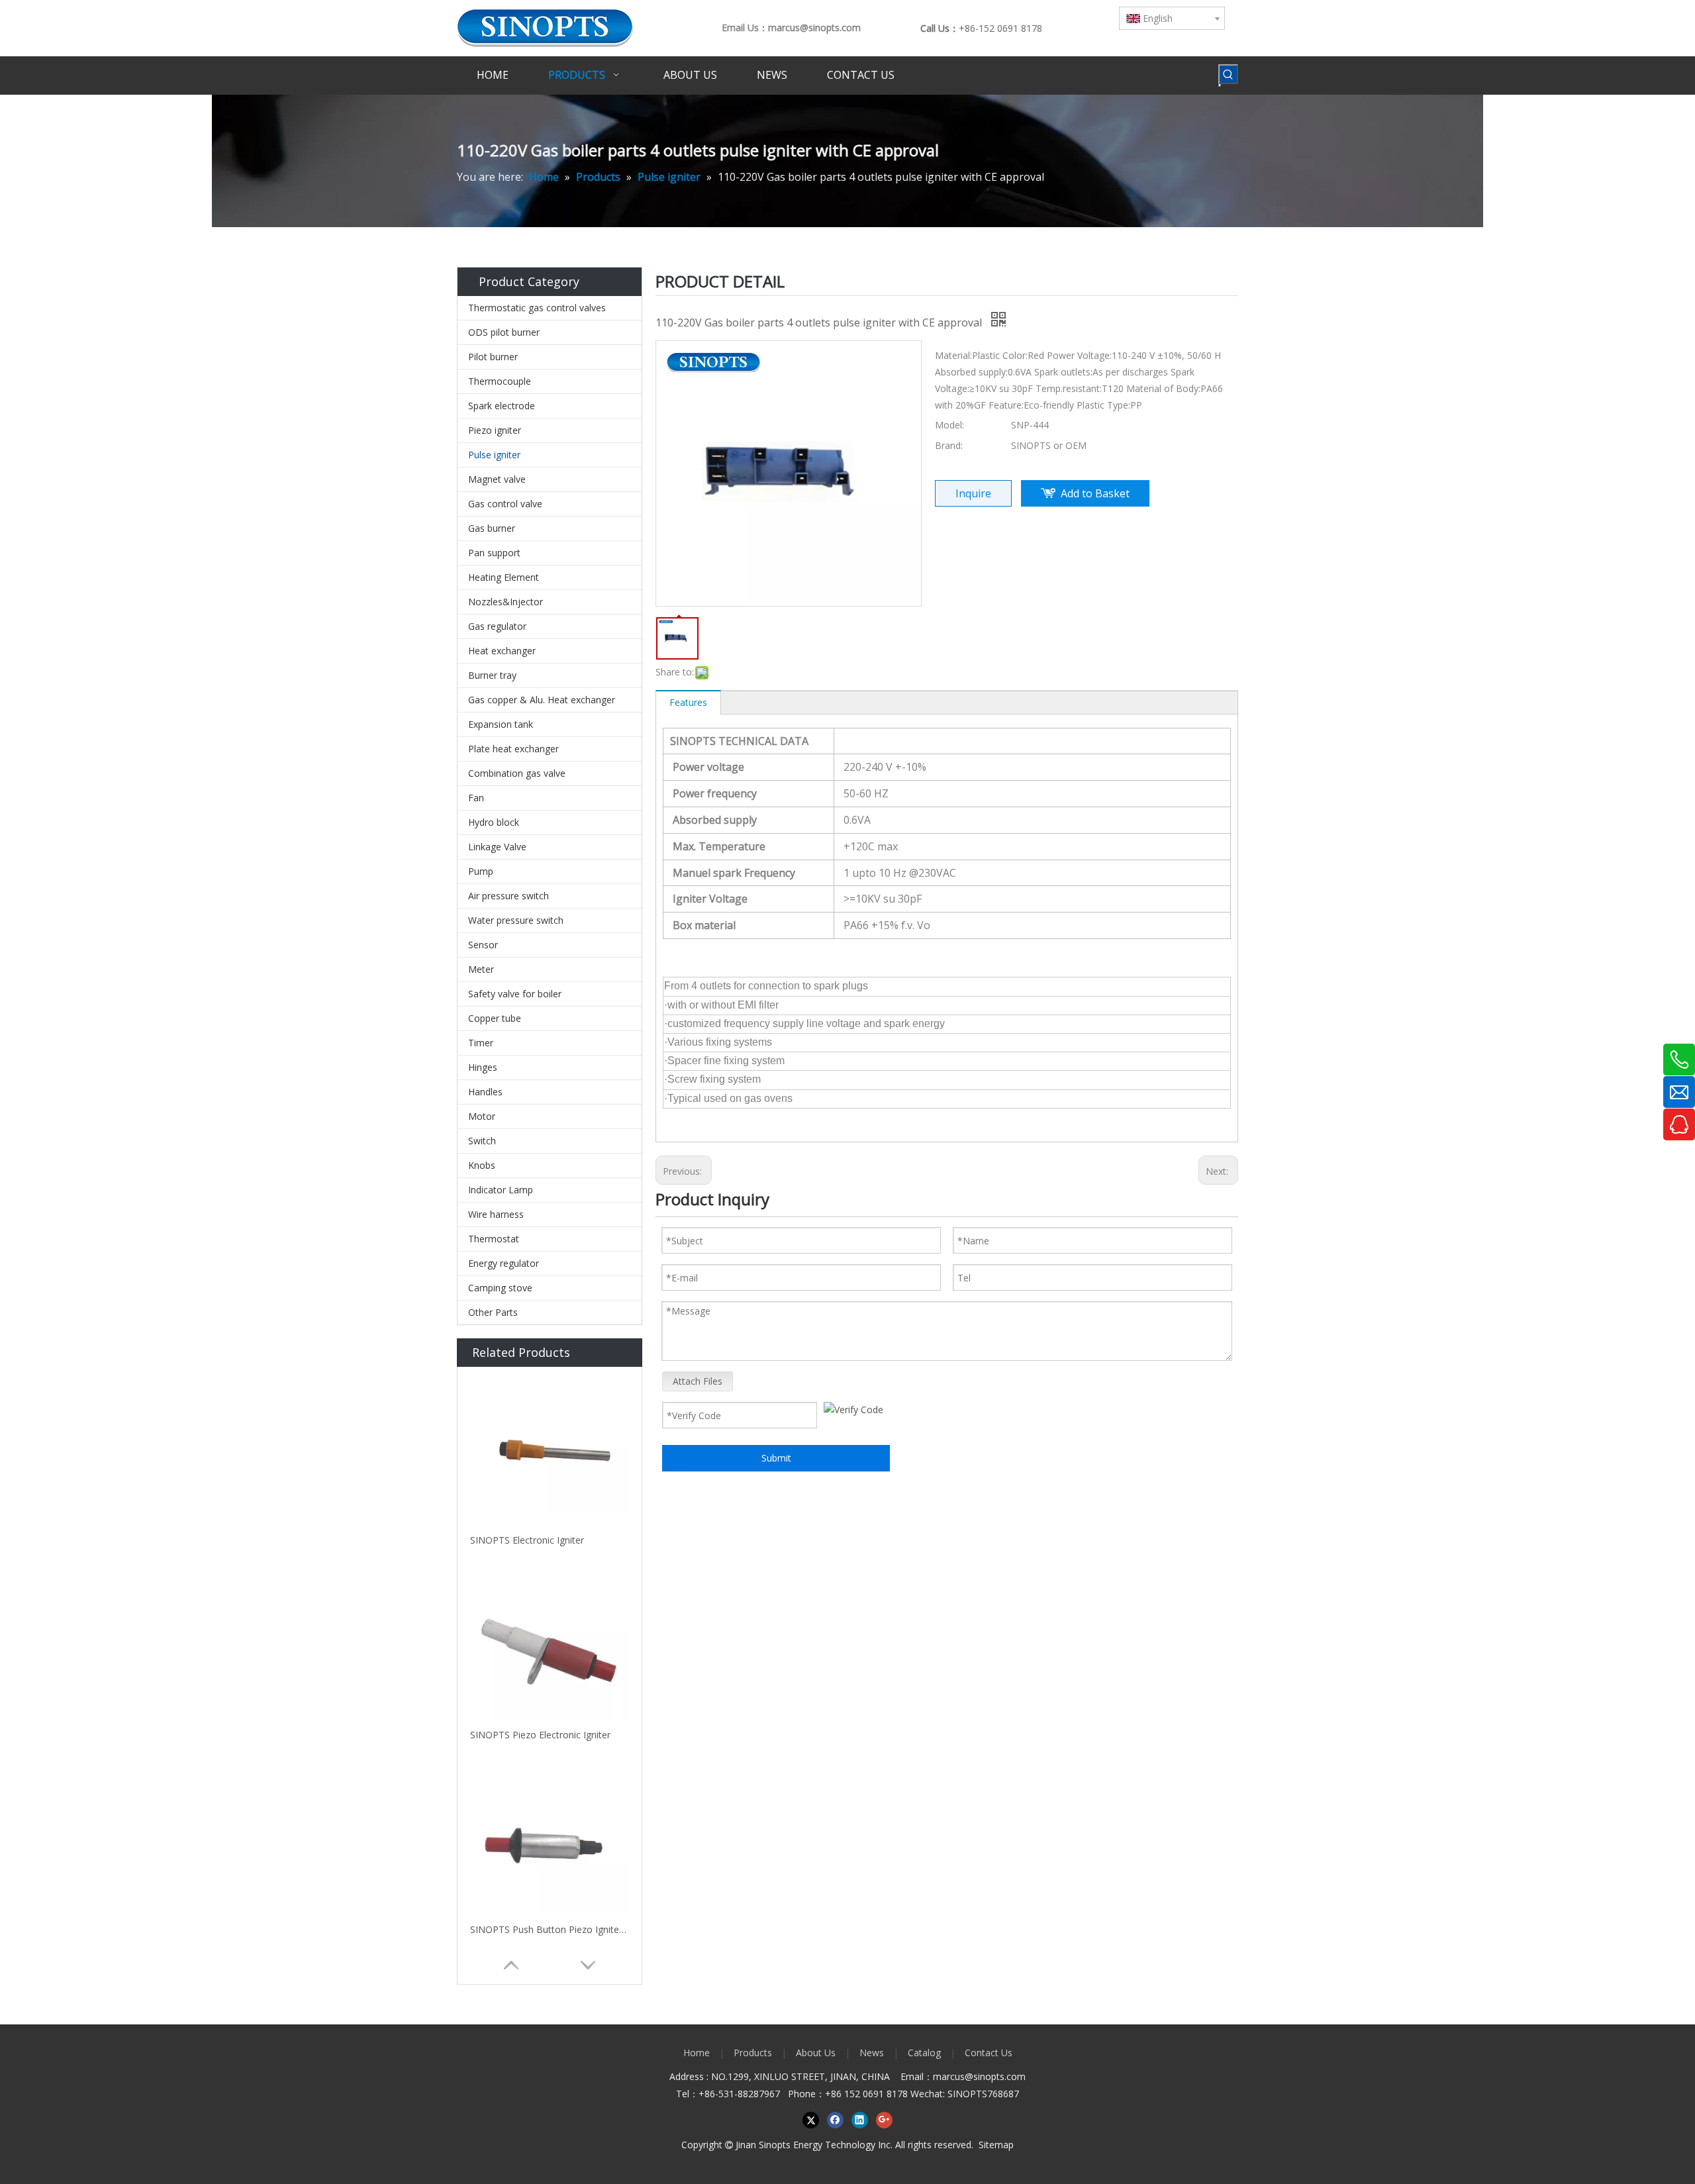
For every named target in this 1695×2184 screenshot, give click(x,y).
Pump (481, 871)
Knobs (482, 1165)
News (872, 2053)
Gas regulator (497, 626)
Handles (485, 1092)
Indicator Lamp (501, 1190)
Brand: (949, 445)
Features (688, 702)
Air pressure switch (508, 896)
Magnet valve (497, 479)
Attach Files (698, 1381)
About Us (816, 2053)
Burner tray (492, 675)
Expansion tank (501, 724)
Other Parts (493, 1312)
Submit (776, 1458)
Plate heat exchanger (513, 749)
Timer (481, 1043)
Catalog (924, 2053)
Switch (482, 1141)
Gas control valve (505, 504)
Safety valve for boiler (515, 994)
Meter (481, 969)
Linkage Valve (497, 847)
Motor (482, 1116)
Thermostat (494, 1239)
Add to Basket (1095, 493)
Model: (949, 425)
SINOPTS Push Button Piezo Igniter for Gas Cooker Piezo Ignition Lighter (550, 1929)
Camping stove (500, 1288)
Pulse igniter (494, 455)
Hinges (483, 1067)
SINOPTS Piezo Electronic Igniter (540, 1735)
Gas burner (492, 528)
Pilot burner (493, 357)
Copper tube (495, 1018)
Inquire (973, 493)
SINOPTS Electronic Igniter (527, 1540)
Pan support (494, 553)
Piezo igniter (495, 430)
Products (753, 2053)
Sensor (483, 945)
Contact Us (989, 2053)
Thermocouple (500, 381)
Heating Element (504, 577)
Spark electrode (502, 406)
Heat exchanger (502, 651)
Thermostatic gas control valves (537, 308)
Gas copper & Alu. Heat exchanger (542, 700)
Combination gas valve (517, 773)
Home (697, 2053)
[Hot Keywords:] (1228, 74)
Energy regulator (504, 1263)
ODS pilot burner (504, 332)
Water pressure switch (516, 920)
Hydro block (494, 822)
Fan (476, 798)
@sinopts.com (995, 2076)
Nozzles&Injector (506, 602)
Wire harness (496, 1214)
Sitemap (996, 2145)
